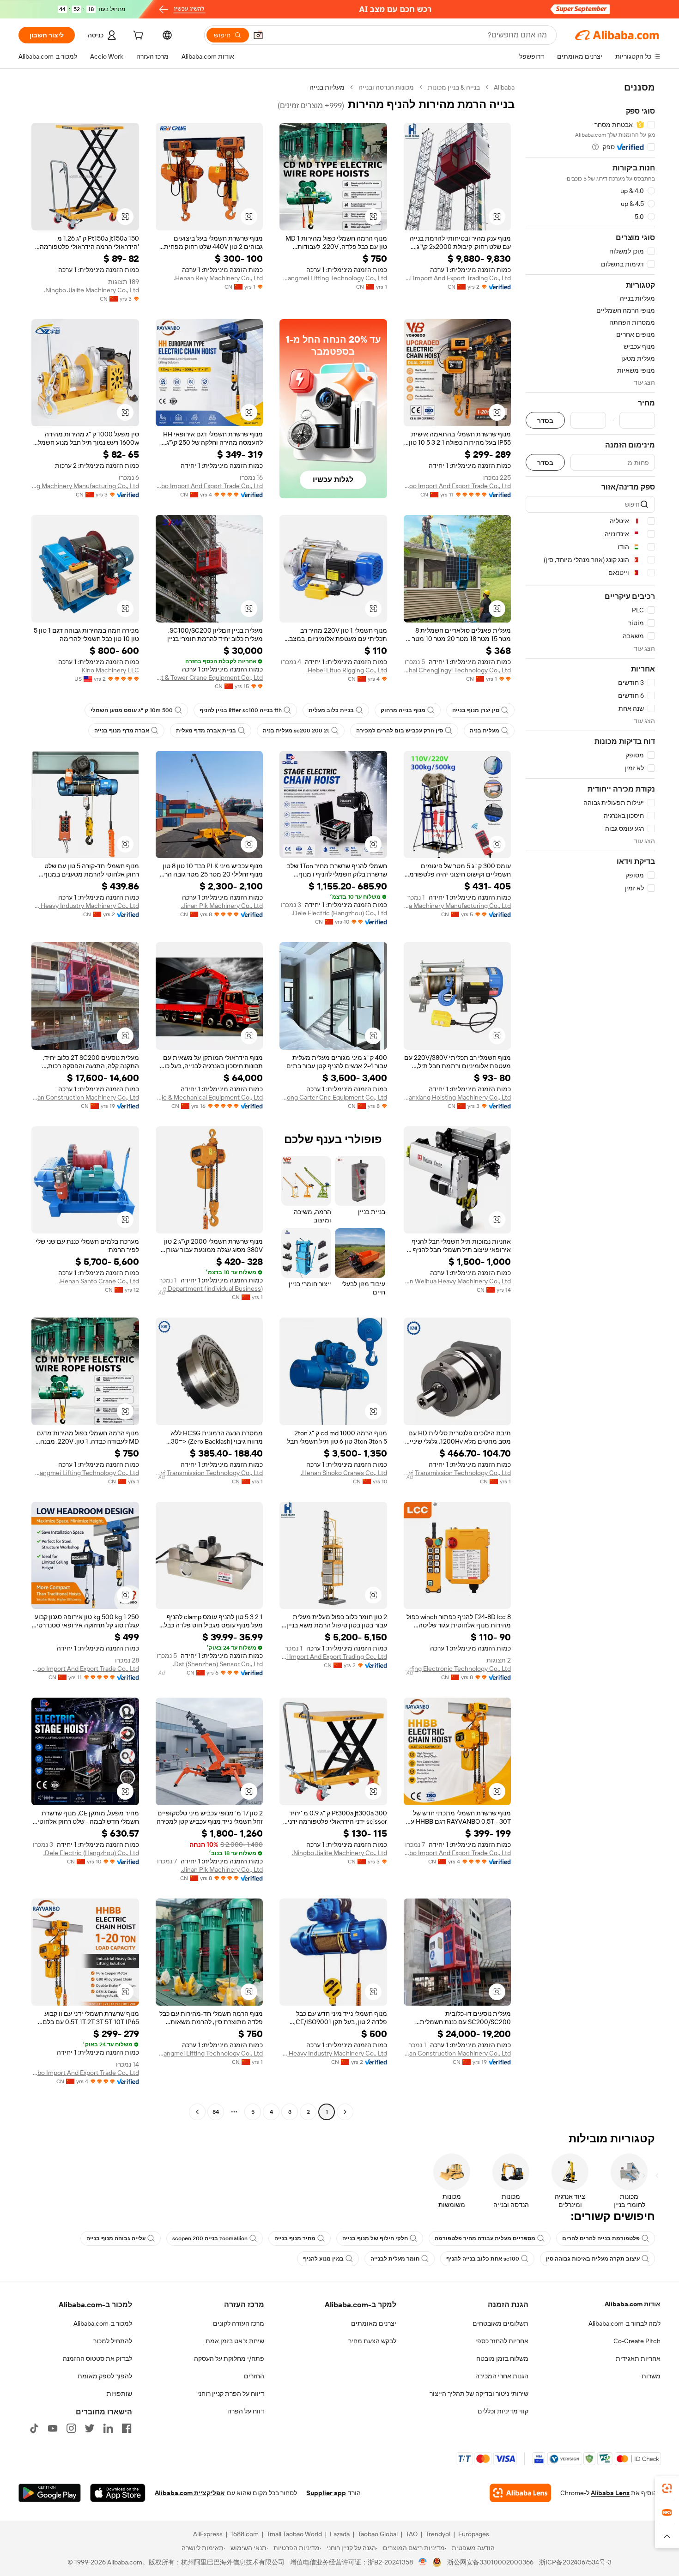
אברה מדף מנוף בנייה (122, 731)
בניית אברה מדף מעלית (206, 731)
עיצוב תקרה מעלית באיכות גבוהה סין (593, 2259)
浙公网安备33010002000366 (490, 2562)
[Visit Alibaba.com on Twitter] (90, 2428)
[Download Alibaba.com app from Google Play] (50, 2493)
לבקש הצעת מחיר (372, 2341)
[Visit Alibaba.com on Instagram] (71, 2428)
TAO (412, 2534)
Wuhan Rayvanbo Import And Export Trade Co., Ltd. (209, 486)
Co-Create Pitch (637, 2341)
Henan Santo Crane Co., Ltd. (99, 1281)
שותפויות (119, 2394)
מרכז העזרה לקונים (239, 2323)
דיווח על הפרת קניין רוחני (231, 2394)
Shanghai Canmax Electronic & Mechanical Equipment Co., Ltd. (209, 1097)
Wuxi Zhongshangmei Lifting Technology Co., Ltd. (333, 278)
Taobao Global (378, 2534)
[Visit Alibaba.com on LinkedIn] (108, 2428)
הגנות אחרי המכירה (502, 2376)
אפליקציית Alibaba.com (190, 2493)
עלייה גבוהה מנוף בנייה (116, 2238)
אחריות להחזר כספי (502, 2341)
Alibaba (504, 87)
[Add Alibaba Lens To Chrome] (520, 2493)
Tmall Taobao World (294, 2534)
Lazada (340, 2534)
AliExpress (208, 2534)
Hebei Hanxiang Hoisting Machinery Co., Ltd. (458, 1097)
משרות (651, 2376)
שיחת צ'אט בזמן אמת (235, 2341)
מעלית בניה (485, 731)
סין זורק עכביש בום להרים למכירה (400, 731)
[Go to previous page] (345, 2112)
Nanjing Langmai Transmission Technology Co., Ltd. (458, 1473)
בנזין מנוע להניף (323, 2259)
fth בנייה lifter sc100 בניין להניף (241, 710)
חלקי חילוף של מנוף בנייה (375, 2238)
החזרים (254, 2376)
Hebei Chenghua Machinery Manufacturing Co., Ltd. (458, 906)
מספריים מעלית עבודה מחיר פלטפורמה (485, 2238)
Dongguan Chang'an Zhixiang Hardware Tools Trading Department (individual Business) (209, 1288)
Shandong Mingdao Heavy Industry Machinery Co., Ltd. (85, 906)
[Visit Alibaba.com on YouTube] (53, 2428)
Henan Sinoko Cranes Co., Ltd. (344, 1473)
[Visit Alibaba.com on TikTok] (34, 2428)
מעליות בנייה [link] (327, 87)
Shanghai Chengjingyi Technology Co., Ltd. (458, 670)
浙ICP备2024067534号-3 (575, 2562)
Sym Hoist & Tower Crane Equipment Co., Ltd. (209, 677)
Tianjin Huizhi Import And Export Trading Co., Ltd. (458, 278)
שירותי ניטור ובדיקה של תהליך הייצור (479, 2394)
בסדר (545, 420)
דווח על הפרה (246, 2411)
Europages (474, 2534)
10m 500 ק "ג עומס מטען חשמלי (132, 710)
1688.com (245, 2534)
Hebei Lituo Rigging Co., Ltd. (347, 670)
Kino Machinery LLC (110, 670)
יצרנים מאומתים (374, 2323)
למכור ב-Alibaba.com (103, 2323)
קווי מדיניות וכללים (503, 2411)
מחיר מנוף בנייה (295, 2238)
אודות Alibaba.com (633, 2304)
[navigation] (590, 1101)
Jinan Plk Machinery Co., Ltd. (222, 906)
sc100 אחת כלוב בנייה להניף (483, 2259)
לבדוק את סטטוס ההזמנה (97, 2358)
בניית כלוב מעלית (331, 710)
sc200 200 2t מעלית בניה (296, 731)
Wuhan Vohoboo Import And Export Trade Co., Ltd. (458, 486)
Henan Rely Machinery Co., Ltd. (218, 278)
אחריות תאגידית (638, 2358)
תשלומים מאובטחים (500, 2323)
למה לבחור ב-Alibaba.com (624, 2323)
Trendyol (438, 2534)
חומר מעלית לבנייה (395, 2259)
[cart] (137, 36)
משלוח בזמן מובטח (502, 2358)
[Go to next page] (197, 2112)
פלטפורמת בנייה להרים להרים (601, 2238)
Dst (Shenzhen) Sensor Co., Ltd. (218, 1664)
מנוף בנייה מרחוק (403, 710)
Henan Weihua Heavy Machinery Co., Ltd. (458, 1281)
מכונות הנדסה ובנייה (386, 87)
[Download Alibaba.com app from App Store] (118, 2493)
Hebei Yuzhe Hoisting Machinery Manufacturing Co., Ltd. (85, 486)
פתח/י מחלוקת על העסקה (229, 2358)
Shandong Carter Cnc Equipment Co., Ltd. (333, 1097)
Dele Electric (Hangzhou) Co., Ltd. (339, 913)
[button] (258, 35)
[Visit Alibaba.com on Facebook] (127, 2428)
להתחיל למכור (113, 2341)
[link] (667, 2488)
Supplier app (326, 2493)
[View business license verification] (423, 2562)
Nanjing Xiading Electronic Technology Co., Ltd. (458, 1669)
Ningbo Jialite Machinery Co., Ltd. (91, 290)
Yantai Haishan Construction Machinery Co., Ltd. (85, 1097)
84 (216, 2112)
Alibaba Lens (610, 2493)
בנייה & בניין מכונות (454, 87)
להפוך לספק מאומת (105, 2376)
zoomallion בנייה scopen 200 (210, 2238)
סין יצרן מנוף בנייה (476, 710)
